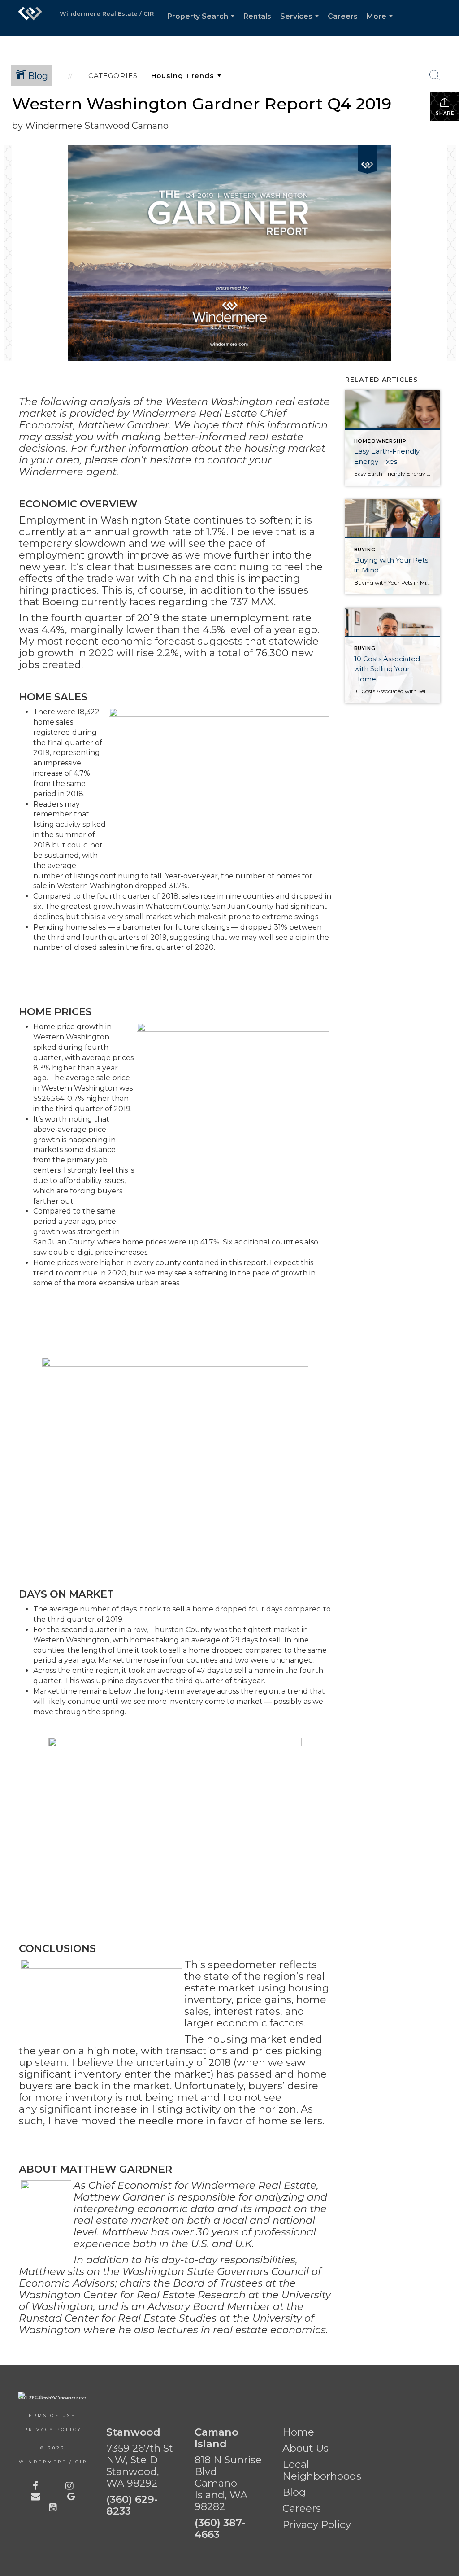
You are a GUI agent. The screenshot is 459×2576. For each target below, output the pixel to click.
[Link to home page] (30, 18)
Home (298, 2432)
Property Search (203, 24)
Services (301, 24)
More (381, 24)
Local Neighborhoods (322, 2470)
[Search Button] (435, 75)
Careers (343, 16)
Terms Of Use (50, 2416)
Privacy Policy (53, 2430)
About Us (305, 2448)
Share (445, 113)
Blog (294, 2492)
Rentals (257, 16)
